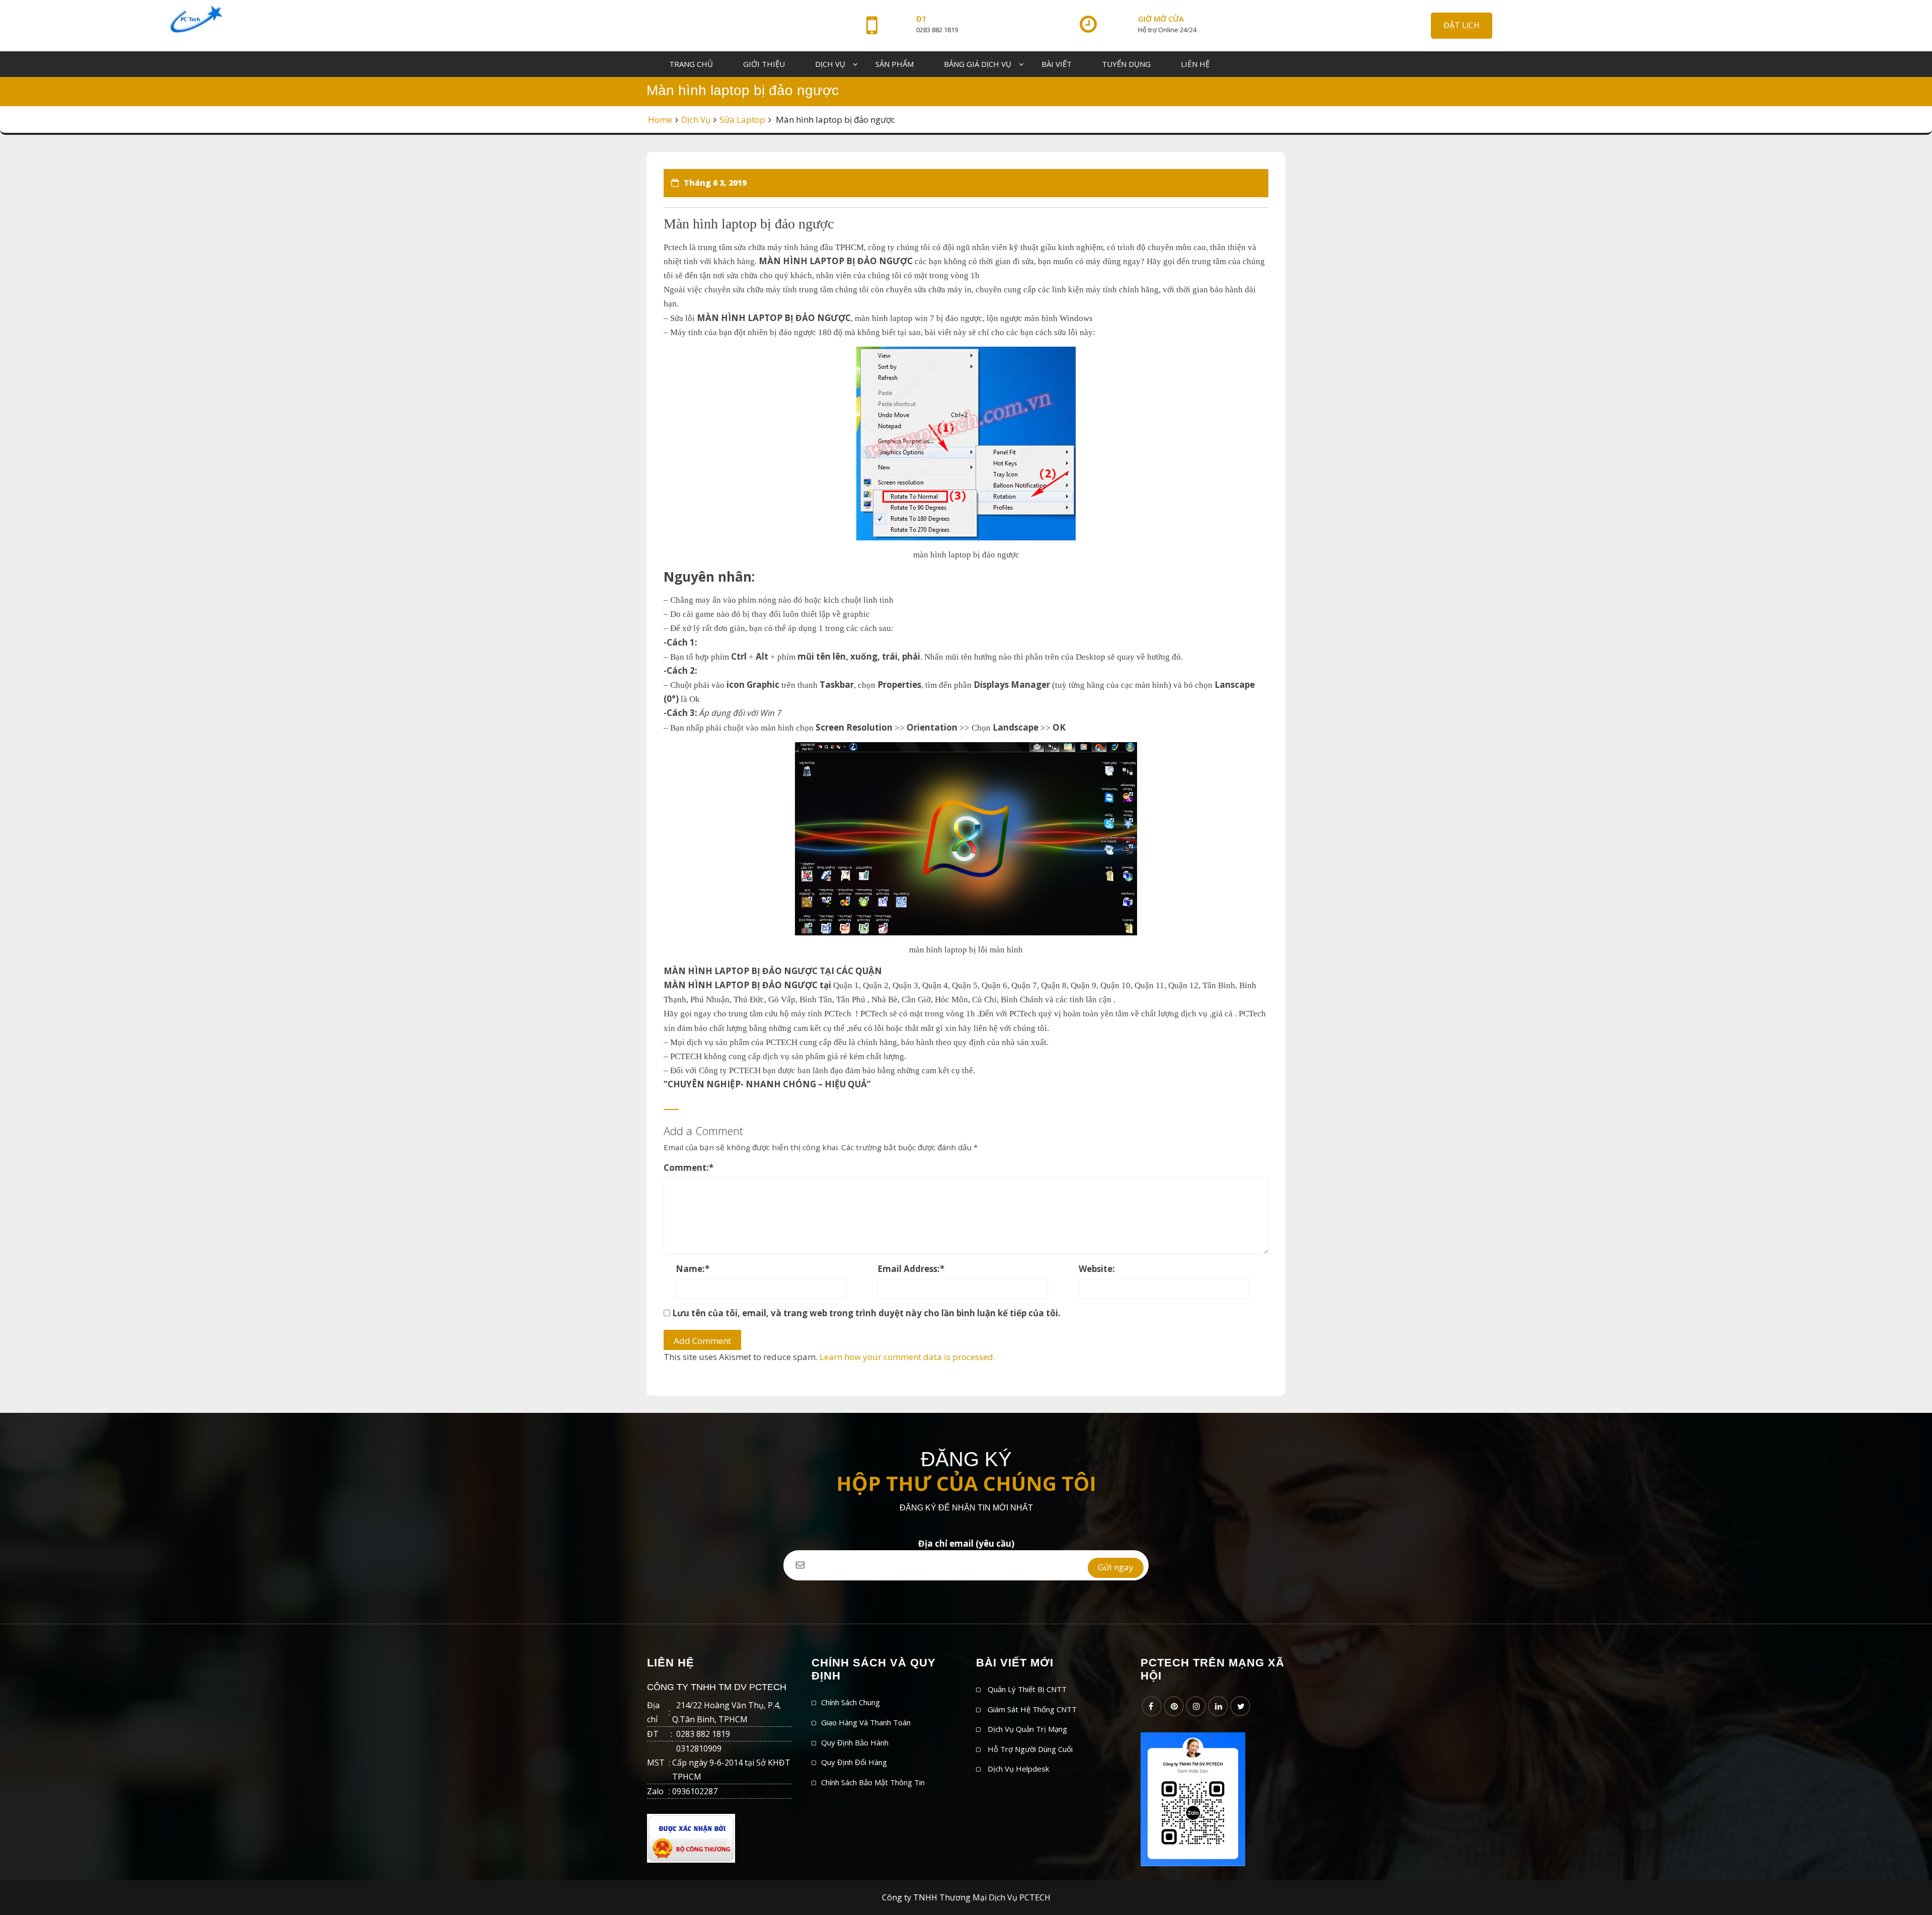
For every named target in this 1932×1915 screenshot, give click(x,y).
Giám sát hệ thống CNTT (1032, 1709)
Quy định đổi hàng (854, 1762)
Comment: (689, 1168)
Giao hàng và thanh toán (866, 1722)
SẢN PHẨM (895, 64)
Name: (693, 1269)
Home (660, 119)
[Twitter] (1240, 1706)
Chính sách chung (851, 1702)
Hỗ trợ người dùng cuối (1030, 1749)
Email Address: (911, 1269)
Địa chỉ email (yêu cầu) (966, 1543)
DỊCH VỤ (830, 64)
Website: (1097, 1269)
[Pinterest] (1174, 1706)
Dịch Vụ (696, 119)
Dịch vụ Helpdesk (1018, 1769)
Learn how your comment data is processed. (907, 1357)
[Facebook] (1152, 1706)
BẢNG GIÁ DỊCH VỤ (978, 64)
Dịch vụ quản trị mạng (1027, 1729)
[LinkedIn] (1218, 1706)
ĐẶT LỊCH (1462, 25)
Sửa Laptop (742, 119)
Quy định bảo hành (855, 1742)
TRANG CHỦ (691, 64)
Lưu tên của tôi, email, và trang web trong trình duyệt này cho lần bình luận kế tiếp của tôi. (866, 1313)
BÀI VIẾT (1057, 64)
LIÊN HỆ (1195, 64)
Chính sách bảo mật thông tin (873, 1782)
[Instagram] (1196, 1706)
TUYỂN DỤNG (1126, 64)
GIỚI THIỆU (764, 64)
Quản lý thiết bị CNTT (1027, 1689)
